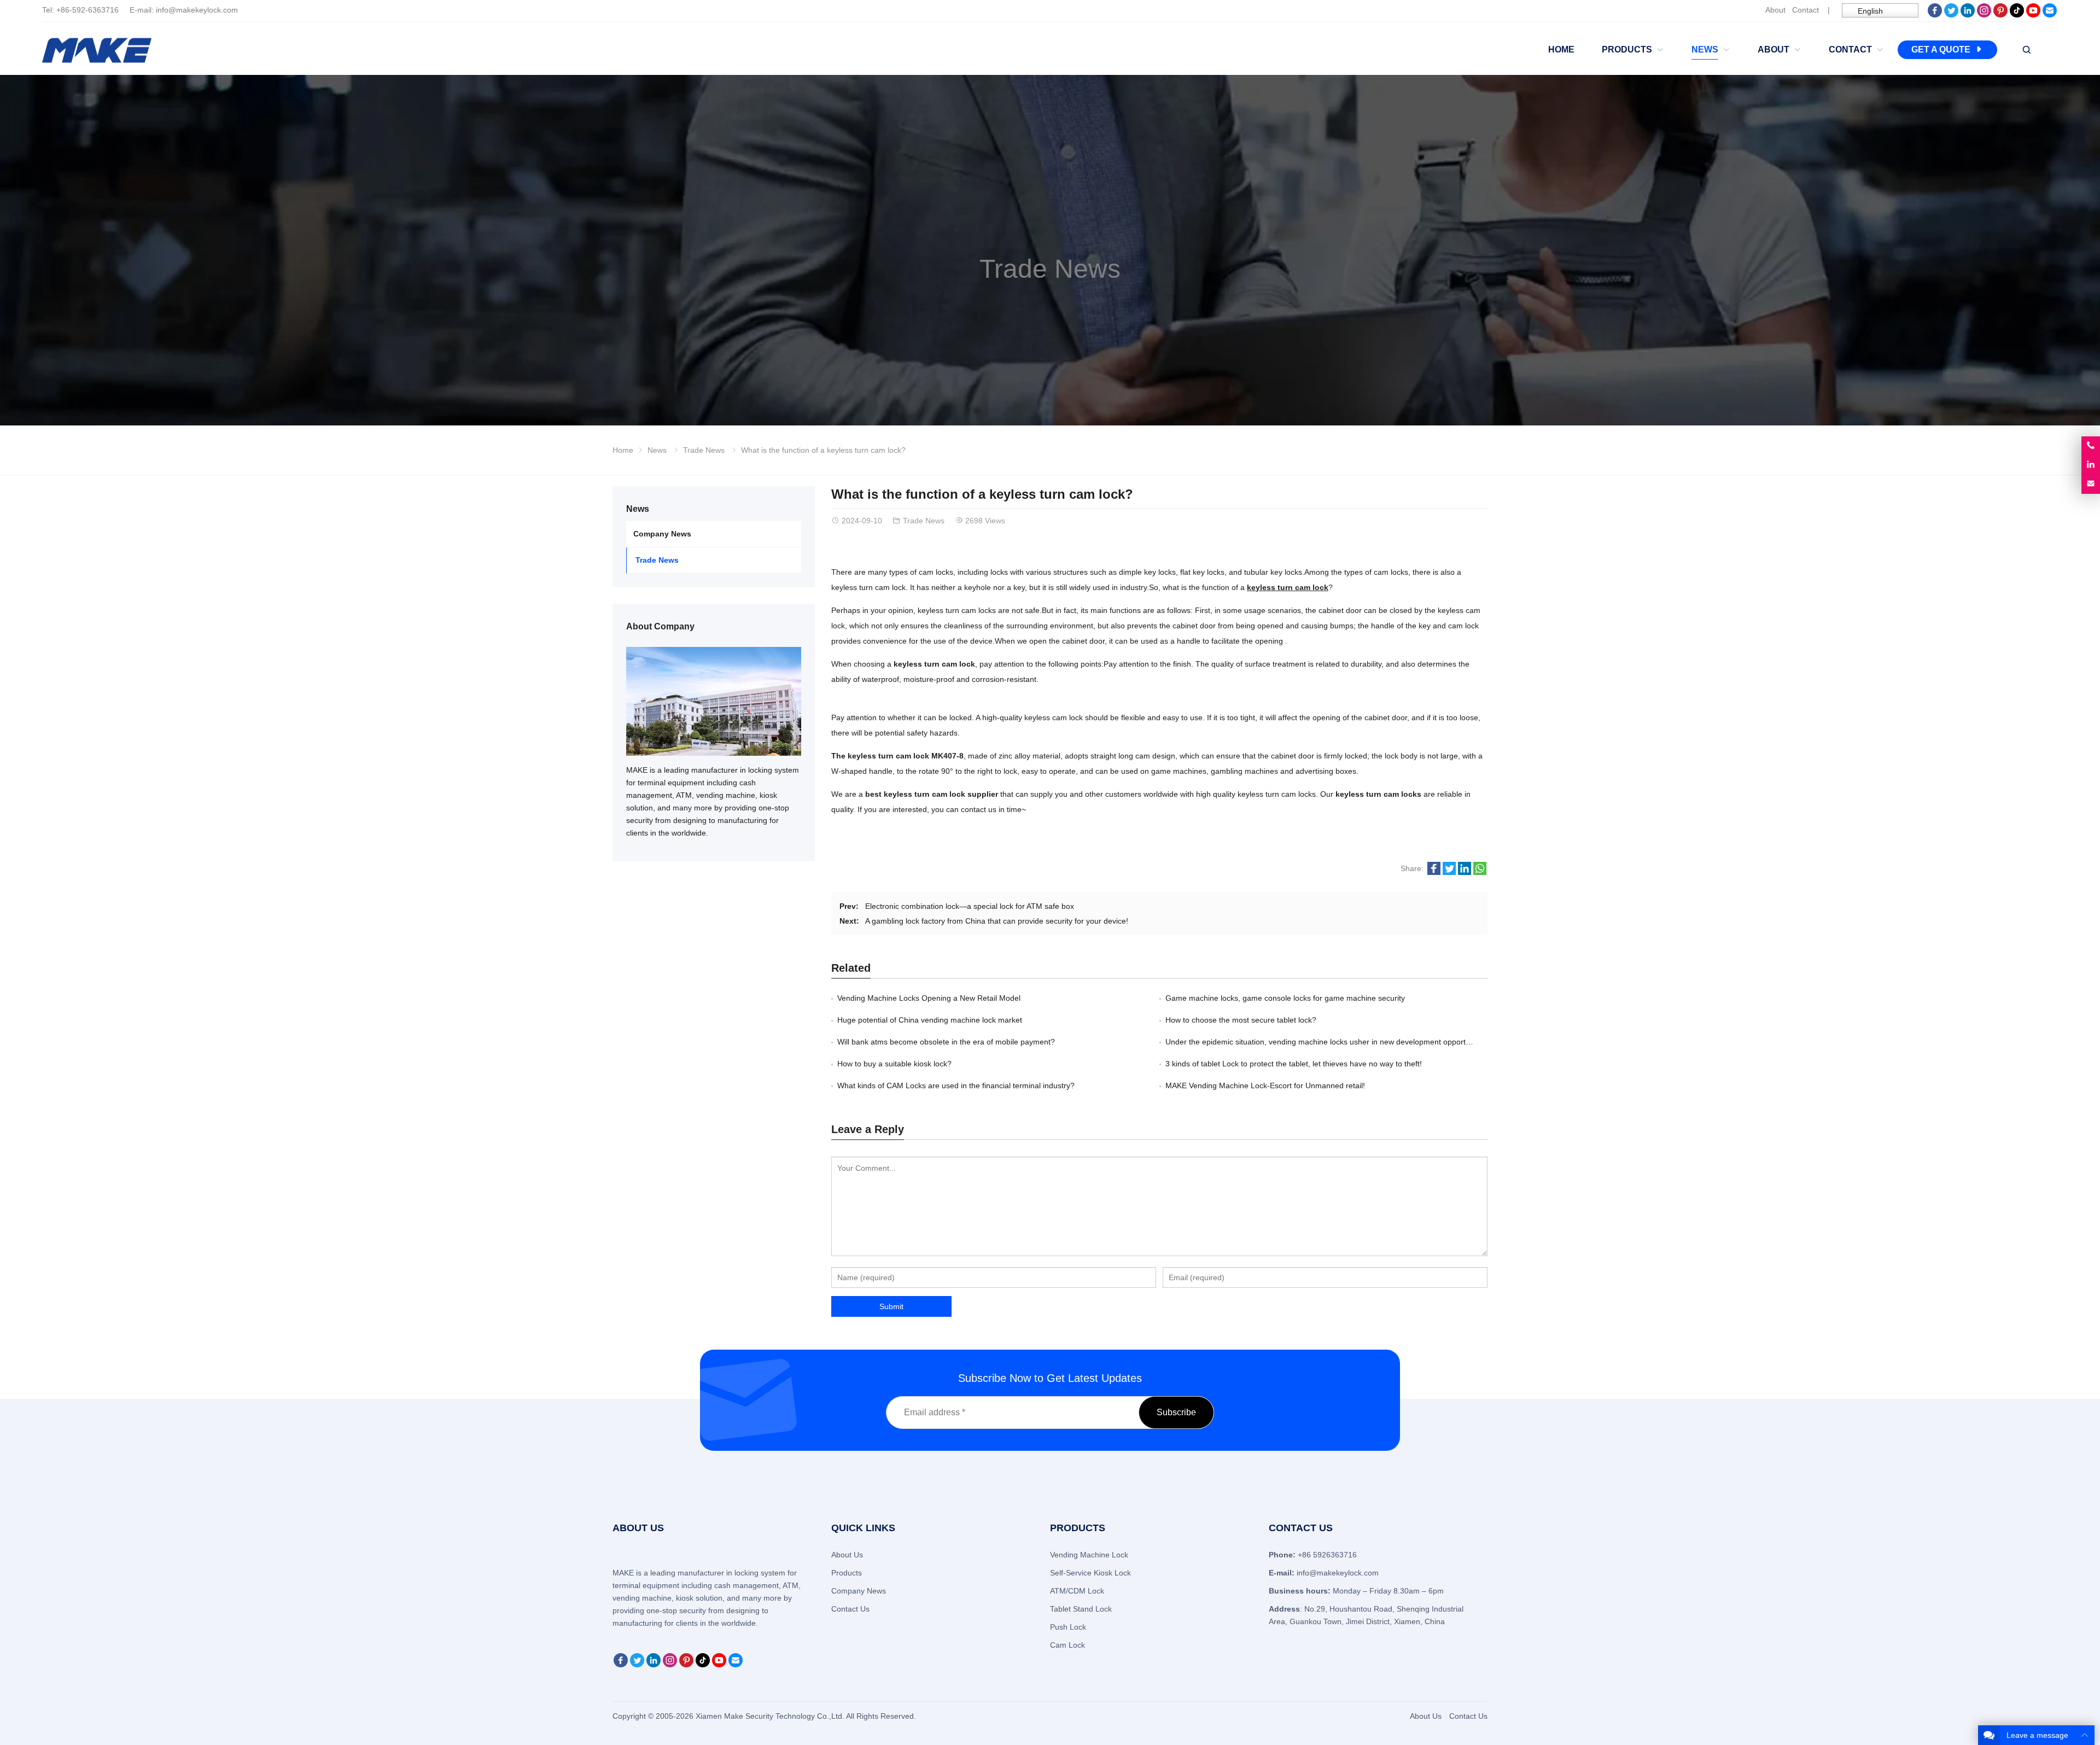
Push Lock (1068, 1627)
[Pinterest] (2000, 15)
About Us (847, 1555)
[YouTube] (2033, 15)
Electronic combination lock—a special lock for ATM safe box (970, 906)
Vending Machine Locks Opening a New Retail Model (929, 998)
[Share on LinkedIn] (1465, 872)
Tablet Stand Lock (1081, 1609)
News (657, 450)
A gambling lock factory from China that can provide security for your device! (997, 921)
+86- (64, 10)
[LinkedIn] (1968, 15)
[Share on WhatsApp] (1480, 872)
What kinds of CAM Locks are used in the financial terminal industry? (956, 1085)
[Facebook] (1935, 15)
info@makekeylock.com (197, 10)
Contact (1806, 10)
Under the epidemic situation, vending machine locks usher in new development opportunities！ (1331, 1042)
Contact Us (850, 1609)
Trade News (1050, 269)
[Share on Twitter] (1449, 872)
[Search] (2026, 50)
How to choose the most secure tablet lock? (1241, 1020)
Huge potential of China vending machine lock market (930, 1020)
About (1775, 10)
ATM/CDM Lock (1077, 1591)
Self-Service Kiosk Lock (1090, 1573)
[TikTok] (2017, 15)
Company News (662, 534)
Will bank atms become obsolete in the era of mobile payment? (946, 1042)
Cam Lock (1067, 1645)
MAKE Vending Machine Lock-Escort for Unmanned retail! (1265, 1085)
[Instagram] (1984, 15)
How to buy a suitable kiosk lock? (894, 1064)
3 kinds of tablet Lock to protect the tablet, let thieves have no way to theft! (1294, 1064)
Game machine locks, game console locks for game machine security (1285, 998)
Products (847, 1573)
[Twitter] (1951, 15)
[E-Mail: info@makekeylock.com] (2091, 484)
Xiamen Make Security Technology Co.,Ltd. (771, 1716)
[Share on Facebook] (1434, 872)
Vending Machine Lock (1089, 1555)
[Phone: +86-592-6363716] (2091, 446)
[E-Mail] (2050, 15)
